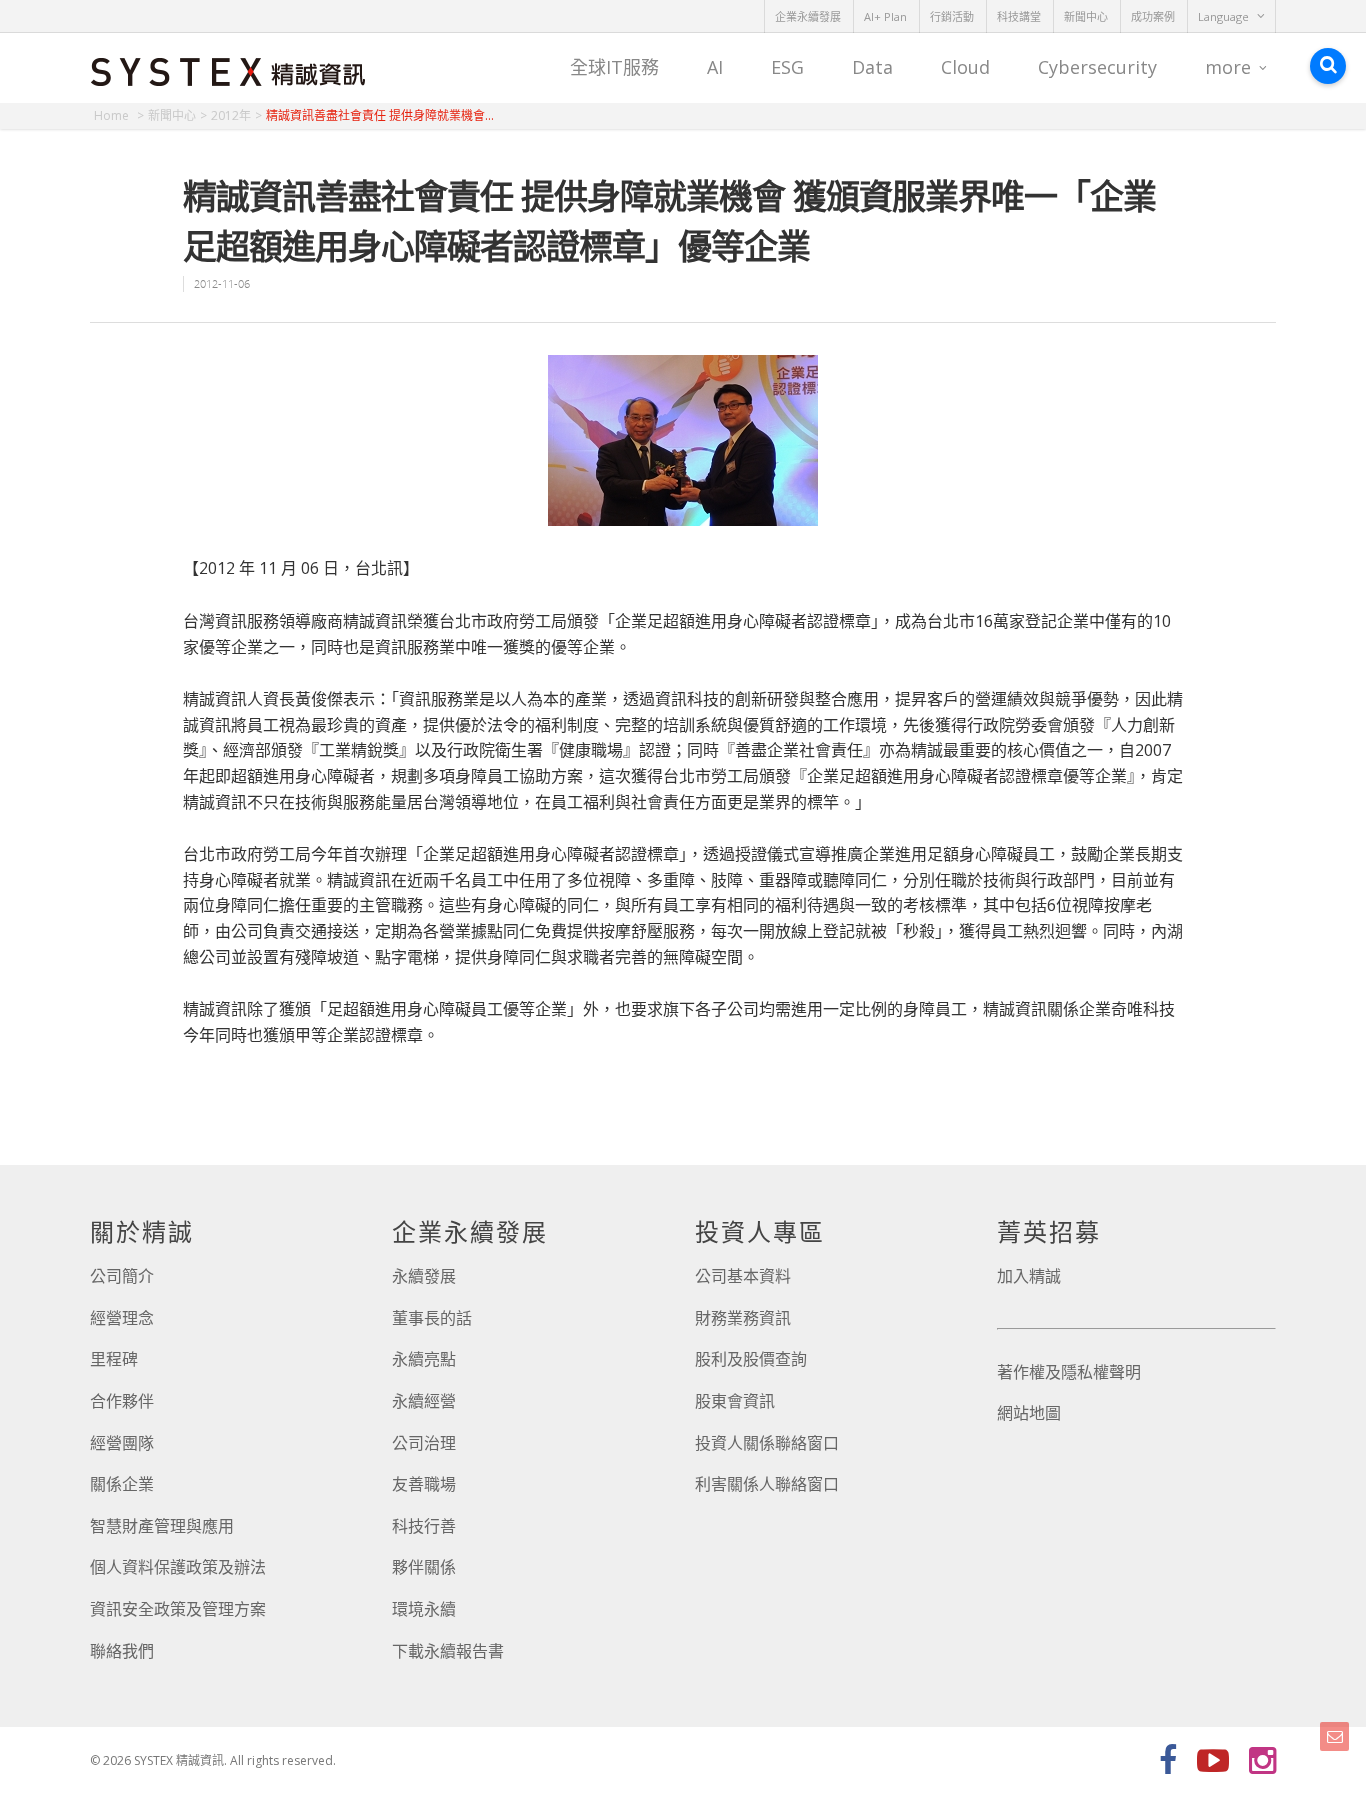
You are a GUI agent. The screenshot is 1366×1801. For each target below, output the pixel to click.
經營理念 (122, 1318)
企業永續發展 (808, 16)
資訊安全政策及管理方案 (178, 1609)
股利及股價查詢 (751, 1359)
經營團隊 (122, 1443)
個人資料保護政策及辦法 (178, 1567)
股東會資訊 (735, 1401)
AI (715, 67)
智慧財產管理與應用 (162, 1526)
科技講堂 (1019, 16)
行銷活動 (952, 16)
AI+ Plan (885, 16)
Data (872, 67)
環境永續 (424, 1609)
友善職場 (424, 1484)
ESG (787, 67)
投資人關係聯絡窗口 (767, 1443)
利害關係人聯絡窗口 (767, 1484)
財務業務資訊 (743, 1318)
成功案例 (1153, 16)
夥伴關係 (424, 1567)
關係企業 (122, 1484)
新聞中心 (1086, 16)
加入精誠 (1029, 1276)
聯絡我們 (122, 1651)
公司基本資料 (743, 1276)
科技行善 (424, 1526)
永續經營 (424, 1401)
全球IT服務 (614, 67)
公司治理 (424, 1443)
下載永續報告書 (448, 1651)
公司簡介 (122, 1276)
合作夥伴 (122, 1401)
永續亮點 (424, 1359)
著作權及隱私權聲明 (1069, 1372)
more (1228, 67)
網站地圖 (1029, 1413)
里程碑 (114, 1359)
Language (1223, 16)
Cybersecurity (1097, 67)
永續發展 (424, 1276)
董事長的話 (432, 1318)
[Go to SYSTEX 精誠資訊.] (119, 115)
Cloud (965, 67)
